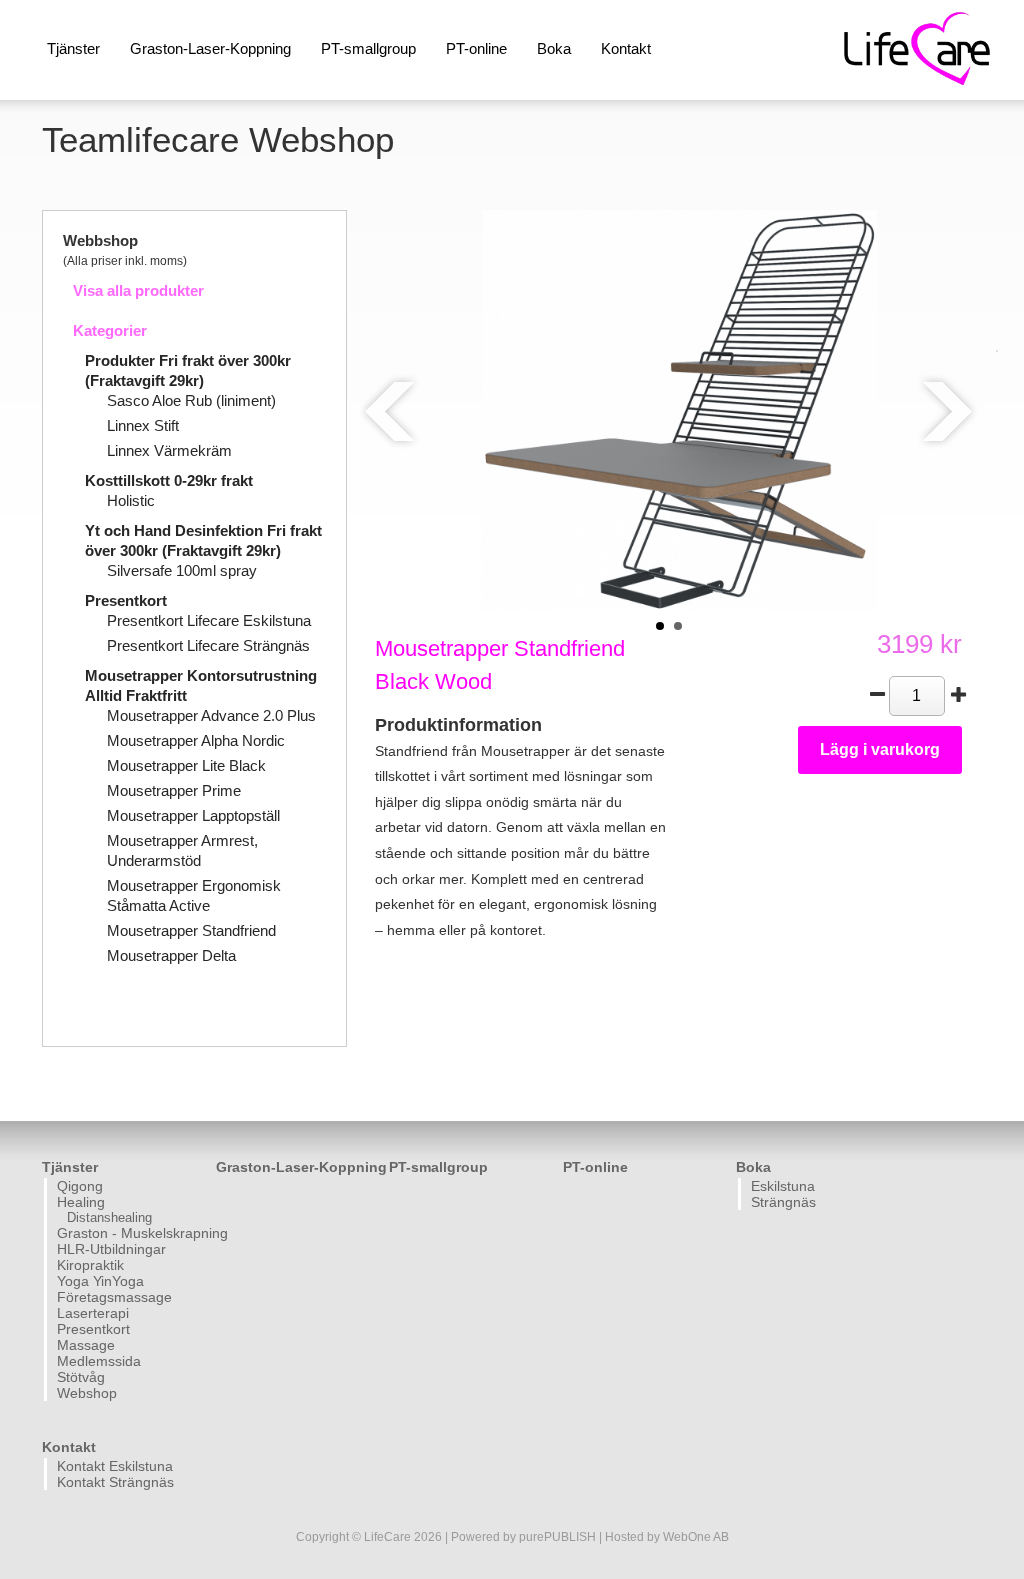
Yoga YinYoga (100, 1281)
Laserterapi (93, 1313)
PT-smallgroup (368, 48)
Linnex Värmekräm (169, 450)
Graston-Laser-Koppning (210, 48)
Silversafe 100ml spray (182, 570)
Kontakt (626, 48)
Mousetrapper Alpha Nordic (196, 740)
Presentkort (126, 600)
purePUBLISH (557, 1537)
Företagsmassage (114, 1297)
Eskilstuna (783, 1186)
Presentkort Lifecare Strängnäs (208, 645)
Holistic (131, 500)
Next (946, 411)
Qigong (80, 1186)
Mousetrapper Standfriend (191, 930)
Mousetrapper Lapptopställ (193, 815)
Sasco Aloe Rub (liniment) (191, 400)
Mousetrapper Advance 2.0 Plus (211, 715)
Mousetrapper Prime (174, 790)
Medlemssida (99, 1361)
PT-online (476, 48)
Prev (390, 411)
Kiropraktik (90, 1265)
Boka (554, 48)
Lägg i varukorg (880, 749)
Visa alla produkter (138, 290)
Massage (86, 1345)
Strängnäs (783, 1202)
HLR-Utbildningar (111, 1249)
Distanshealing (109, 1217)
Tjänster (73, 48)
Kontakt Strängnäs (115, 1482)
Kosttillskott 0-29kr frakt (169, 480)
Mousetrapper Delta (171, 955)
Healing (81, 1202)
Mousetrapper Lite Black (186, 765)
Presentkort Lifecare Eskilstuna (209, 620)
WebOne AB (696, 1537)
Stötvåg (81, 1377)
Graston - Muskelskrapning (134, 1233)
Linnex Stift (143, 425)
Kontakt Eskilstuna (115, 1466)
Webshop (87, 1393)
